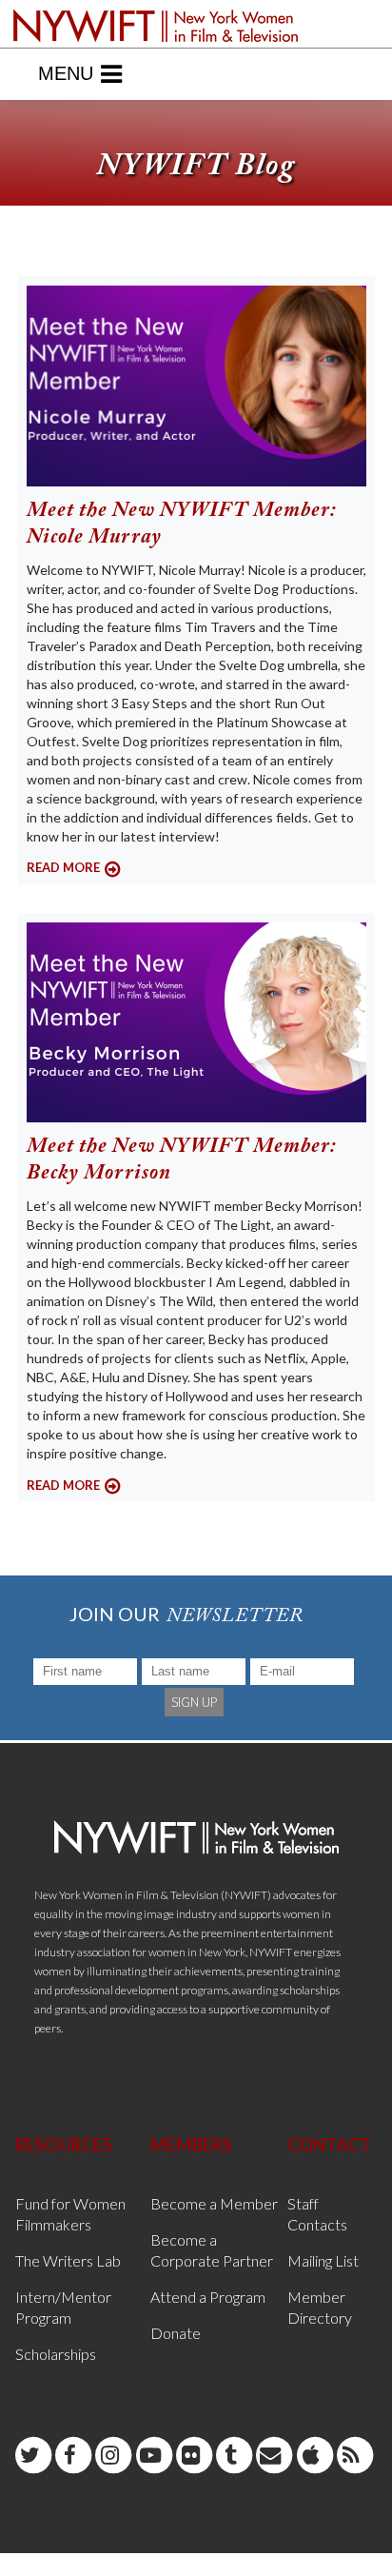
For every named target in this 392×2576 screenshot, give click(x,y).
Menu (66, 73)
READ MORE (63, 867)
